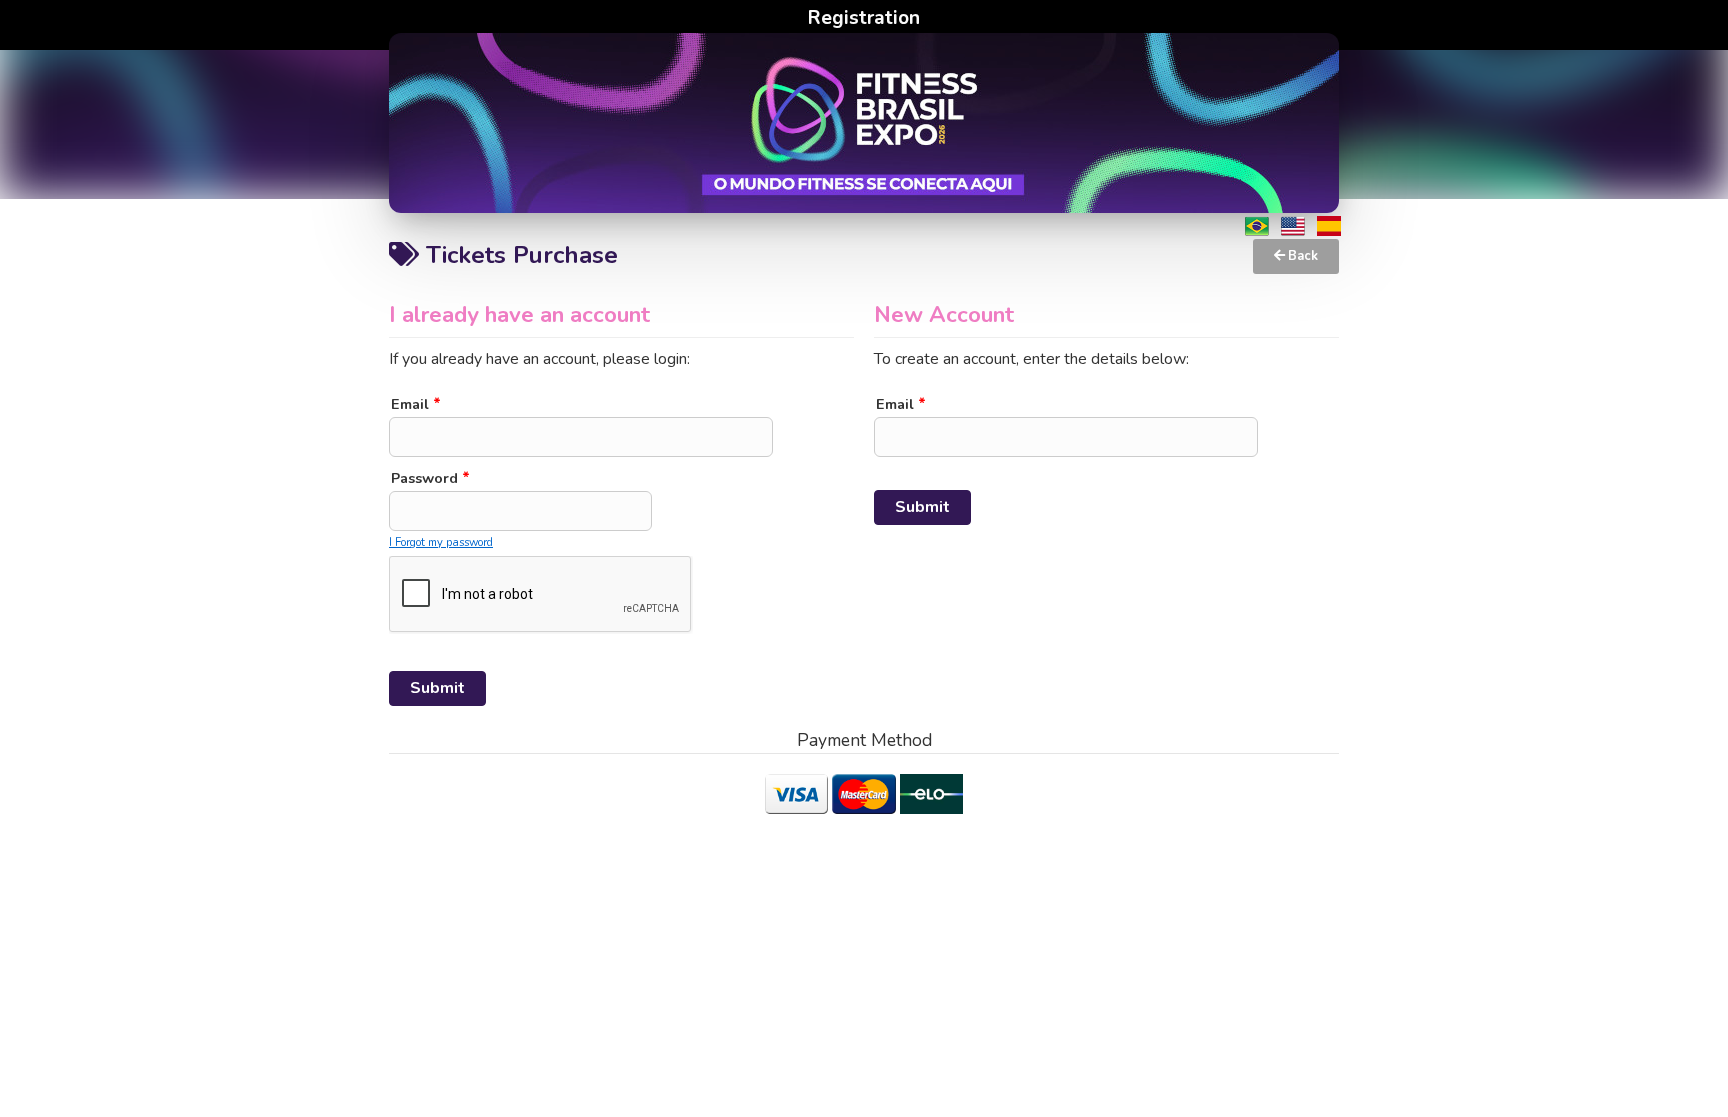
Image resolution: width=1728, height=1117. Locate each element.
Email (416, 404)
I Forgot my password (441, 542)
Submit (437, 688)
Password (430, 478)
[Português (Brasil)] (1257, 226)
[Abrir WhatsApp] (1678, 1066)
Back (1301, 256)
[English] (1293, 226)
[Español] (1329, 226)
